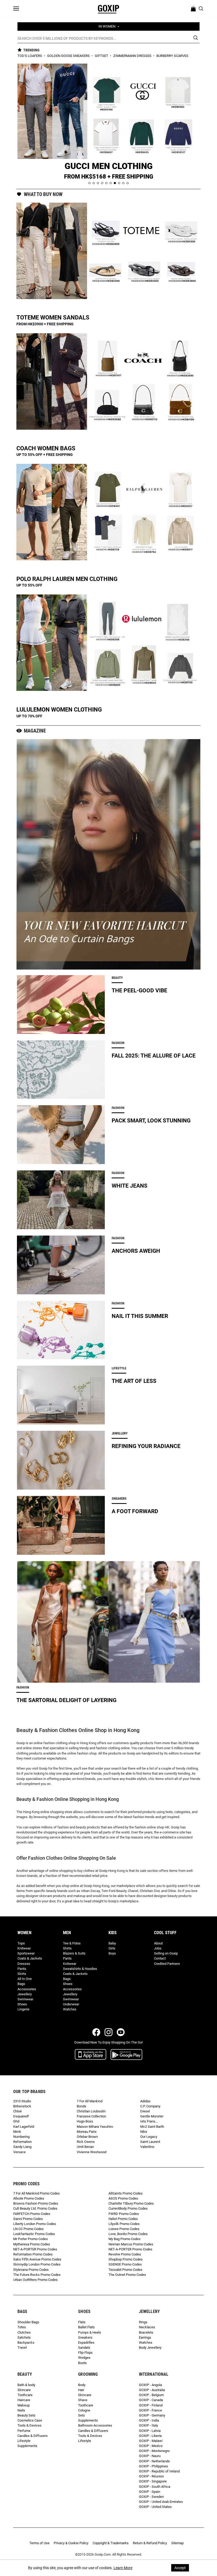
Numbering (21, 2137)
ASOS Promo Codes (123, 2198)
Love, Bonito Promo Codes (128, 2234)
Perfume (24, 2431)
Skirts (22, 1974)
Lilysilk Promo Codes (124, 2224)
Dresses (24, 1964)
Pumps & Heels (90, 2332)
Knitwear (24, 1948)
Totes (22, 2327)
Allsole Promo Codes (29, 2198)
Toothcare (25, 2395)
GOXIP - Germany (152, 2415)
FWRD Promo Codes (124, 2214)
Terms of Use (39, 2543)
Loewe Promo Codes (124, 2229)
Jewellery (25, 1994)
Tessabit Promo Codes (125, 2270)
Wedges (84, 2358)
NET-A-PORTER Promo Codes (35, 2249)
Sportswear (26, 1953)
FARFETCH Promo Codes (32, 2214)
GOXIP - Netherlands (154, 2461)
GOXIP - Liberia (150, 2436)
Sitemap (177, 2543)
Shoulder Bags (28, 2322)
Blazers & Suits (74, 1953)
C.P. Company (150, 2106)
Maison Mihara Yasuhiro (95, 2127)
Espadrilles (86, 2342)
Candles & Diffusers (33, 2436)
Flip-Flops (85, 2353)
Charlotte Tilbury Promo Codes (131, 2203)
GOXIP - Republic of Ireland (159, 2471)
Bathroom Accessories (95, 2425)
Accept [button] (180, 2568)
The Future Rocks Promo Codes (37, 2275)
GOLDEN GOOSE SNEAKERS (69, 56)
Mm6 (17, 2132)
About (158, 1943)
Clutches (24, 2332)
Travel (22, 2348)
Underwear (71, 2004)
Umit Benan (85, 2147)
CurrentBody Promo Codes (128, 2208)
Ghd (16, 2121)
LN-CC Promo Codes (28, 2229)
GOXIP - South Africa (155, 2487)
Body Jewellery (150, 2348)
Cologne (84, 2410)
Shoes (22, 2004)
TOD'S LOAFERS (30, 56)
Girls (112, 1948)
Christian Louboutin (91, 2111)
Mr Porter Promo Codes (31, 2239)
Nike (144, 2132)
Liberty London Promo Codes (35, 2224)
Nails (21, 2410)
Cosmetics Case (30, 2420)
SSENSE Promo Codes (125, 2264)
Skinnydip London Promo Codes (37, 2264)
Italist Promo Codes (123, 2219)
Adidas (145, 2101)
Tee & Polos (72, 1943)
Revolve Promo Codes (125, 2254)
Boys (112, 1953)
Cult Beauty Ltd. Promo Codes (35, 2208)
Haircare (24, 2400)
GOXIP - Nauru (150, 2456)
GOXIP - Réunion (151, 2476)
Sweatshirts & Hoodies (80, 1969)
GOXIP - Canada (151, 2400)
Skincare (24, 2390)
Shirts (67, 1948)
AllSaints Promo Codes (126, 2193)
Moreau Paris (87, 2132)
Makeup (24, 2405)
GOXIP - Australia (152, 2390)
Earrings (145, 2337)
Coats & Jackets (30, 1958)
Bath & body (26, 2385)
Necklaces (147, 2327)
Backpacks (26, 2342)
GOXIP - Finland (151, 2405)
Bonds (82, 2106)
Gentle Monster (152, 2116)
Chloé (17, 2111)
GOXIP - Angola (150, 2385)
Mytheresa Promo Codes (32, 2244)
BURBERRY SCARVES (172, 56)
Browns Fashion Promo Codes (36, 2203)
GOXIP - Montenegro (154, 2451)
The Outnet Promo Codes (127, 2275)
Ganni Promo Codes (28, 2219)
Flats (82, 2322)
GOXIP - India (149, 2420)
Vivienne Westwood (92, 2152)
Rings (143, 2322)
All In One (25, 1979)
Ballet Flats (86, 2327)
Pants (22, 1969)
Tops (21, 1943)
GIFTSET (102, 56)
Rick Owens (86, 2142)
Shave (83, 2400)
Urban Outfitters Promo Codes (35, 2280)
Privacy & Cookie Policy (71, 2543)
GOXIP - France (150, 2410)
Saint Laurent (150, 2142)
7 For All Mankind (90, 2101)
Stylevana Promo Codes (31, 2270)
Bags (21, 1984)
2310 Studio (22, 2101)
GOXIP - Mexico (151, 2446)
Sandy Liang (22, 2147)
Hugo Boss (85, 2121)
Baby (112, 1943)
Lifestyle (24, 2441)
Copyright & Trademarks (111, 2543)
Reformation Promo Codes (33, 2254)
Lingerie (23, 2009)
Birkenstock (22, 2106)
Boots (82, 2363)
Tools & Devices (30, 2425)
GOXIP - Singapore (153, 2481)
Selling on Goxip (166, 1953)
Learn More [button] (123, 2568)
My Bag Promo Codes (125, 2239)
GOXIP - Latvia (150, 2431)
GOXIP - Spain (150, 2492)
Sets (82, 2415)
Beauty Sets (26, 2415)
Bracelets (146, 2332)
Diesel (145, 2111)
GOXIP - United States (155, 2507)
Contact (160, 1958)
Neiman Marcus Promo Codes (131, 2244)
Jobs (158, 1948)
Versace (19, 2152)
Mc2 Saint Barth (152, 2127)
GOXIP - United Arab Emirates (161, 2502)
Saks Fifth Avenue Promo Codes (37, 2259)
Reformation (22, 2142)
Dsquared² (21, 2116)
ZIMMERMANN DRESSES (133, 56)
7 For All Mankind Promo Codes (37, 2193)
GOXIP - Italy (148, 2425)
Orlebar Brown (87, 2137)
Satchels (24, 2337)
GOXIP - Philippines (153, 2466)
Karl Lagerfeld (24, 2127)
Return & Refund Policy (150, 2543)
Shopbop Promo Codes (126, 2259)
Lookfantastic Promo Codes (34, 2234)
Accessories (27, 1989)
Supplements (27, 2446)
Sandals (84, 2348)
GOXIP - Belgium (151, 2395)
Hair (81, 2390)
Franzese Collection (91, 2116)
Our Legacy (149, 2137)
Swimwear (25, 1999)
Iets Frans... (149, 2121)
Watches (70, 2009)
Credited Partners (167, 1964)
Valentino (147, 2147)
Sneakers (85, 2337)
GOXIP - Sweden (151, 2497)
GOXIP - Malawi (151, 2441)
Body (82, 2385)
